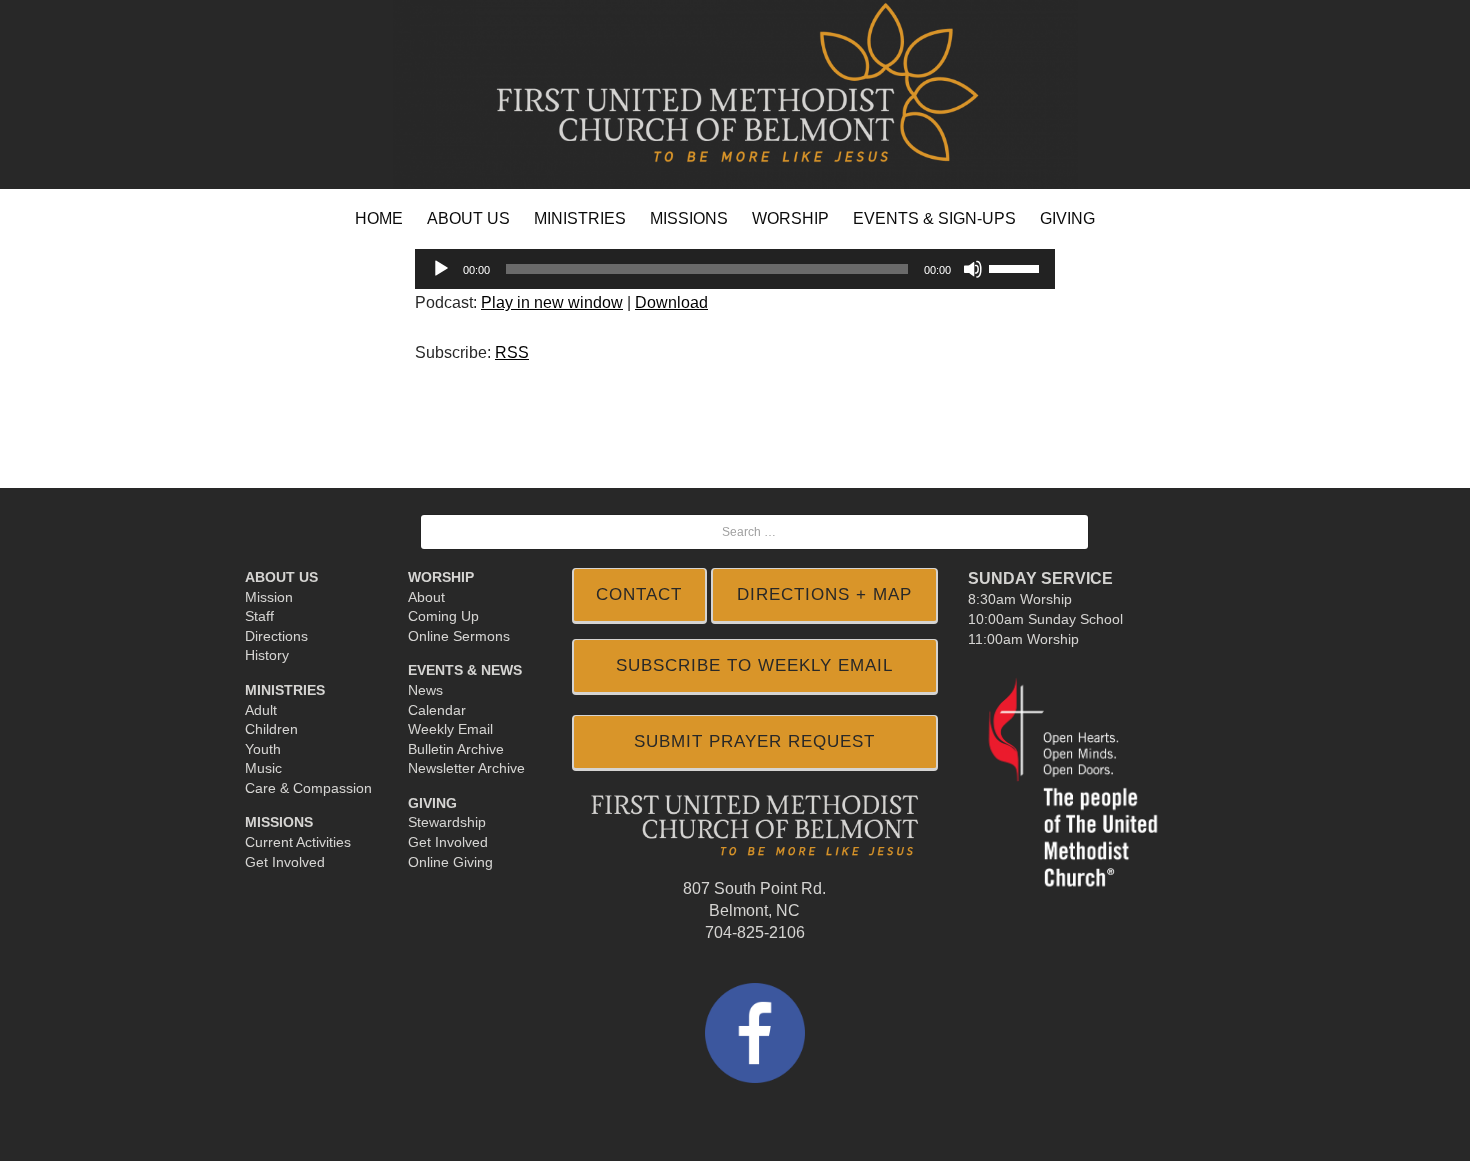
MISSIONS (689, 218)
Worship (441, 577)
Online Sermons (459, 636)
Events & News (465, 670)
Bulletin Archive (456, 749)
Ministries (285, 690)
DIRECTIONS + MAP (824, 594)
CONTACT (639, 594)
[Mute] (973, 269)
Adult (261, 710)
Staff (259, 616)
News (425, 690)
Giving (432, 803)
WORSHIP (790, 218)
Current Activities (298, 842)
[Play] (441, 269)
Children (271, 729)
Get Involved (285, 862)
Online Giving (450, 862)
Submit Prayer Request (754, 741)
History (267, 655)
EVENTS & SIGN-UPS (934, 218)
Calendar (437, 710)
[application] (735, 269)
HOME (379, 218)
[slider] (1017, 267)
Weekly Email (450, 729)
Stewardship (447, 822)
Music (263, 768)
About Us (281, 577)
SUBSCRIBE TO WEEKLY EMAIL (754, 665)
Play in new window (552, 302)
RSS (512, 352)
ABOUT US (468, 218)
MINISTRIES (580, 218)
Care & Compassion (308, 788)
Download (671, 302)
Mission (269, 597)
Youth (263, 749)
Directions (276, 636)
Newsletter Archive (466, 768)
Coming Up (443, 616)
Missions (279, 822)
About (426, 597)
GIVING (1067, 218)
